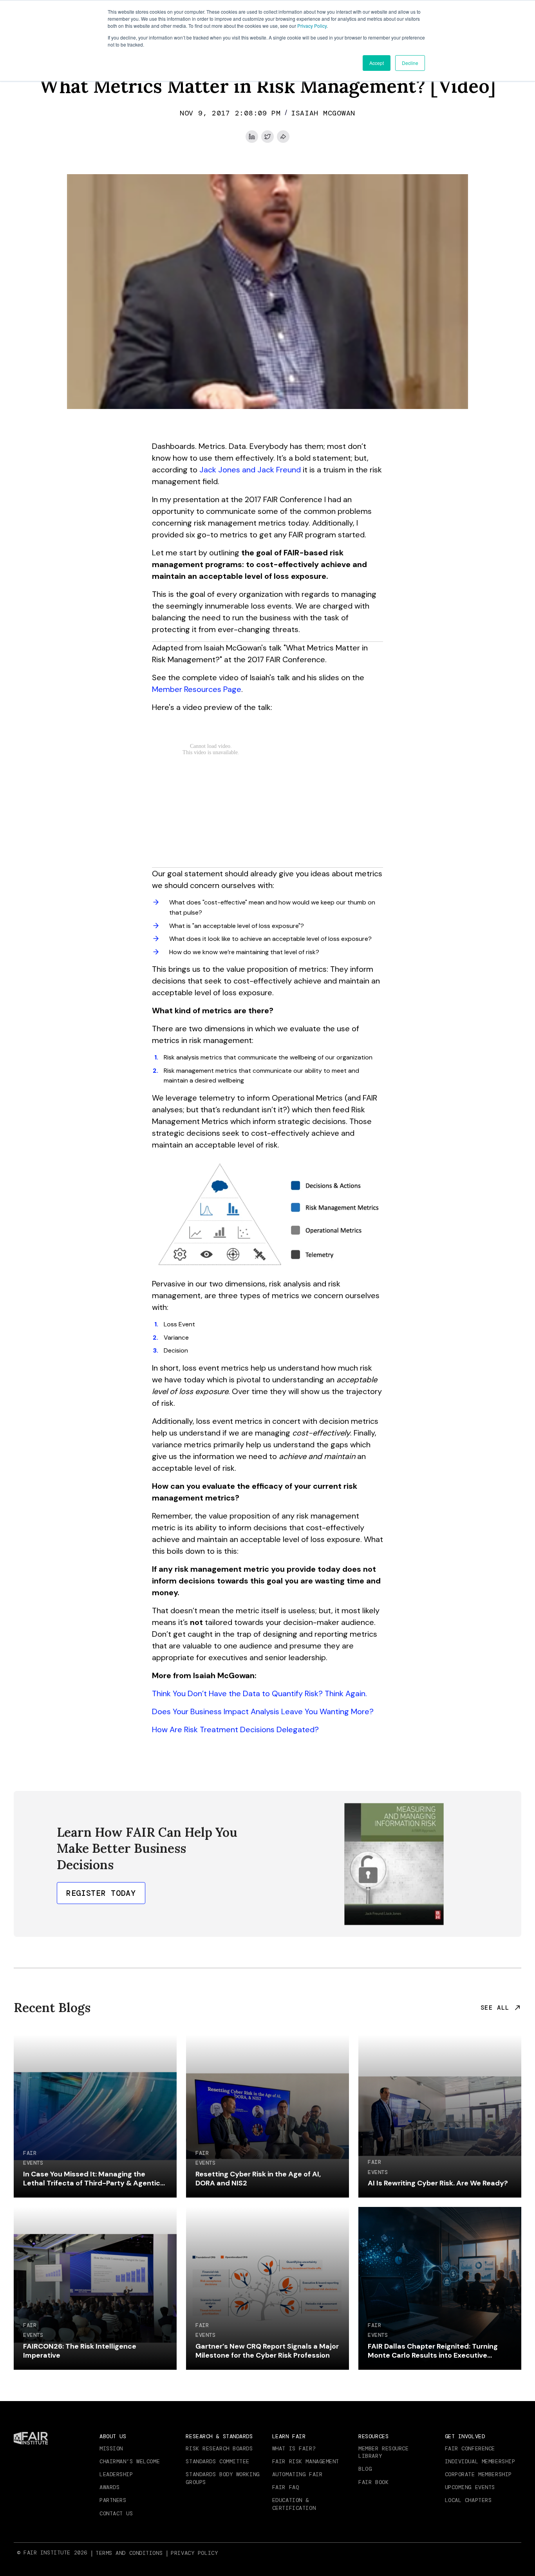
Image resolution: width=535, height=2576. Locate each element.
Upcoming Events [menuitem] (470, 2487)
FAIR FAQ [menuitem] (286, 2487)
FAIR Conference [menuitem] (470, 2448)
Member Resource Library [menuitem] (383, 2452)
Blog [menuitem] (365, 2469)
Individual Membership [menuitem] (480, 2461)
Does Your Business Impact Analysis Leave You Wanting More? (263, 1711)
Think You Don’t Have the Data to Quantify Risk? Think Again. (259, 1693)
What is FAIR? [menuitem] (294, 2448)
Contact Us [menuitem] (116, 2513)
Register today (101, 1893)
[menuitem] (130, 2553)
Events (33, 2163)
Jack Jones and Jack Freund (250, 470)
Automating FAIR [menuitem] (297, 2474)
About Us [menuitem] (113, 2436)
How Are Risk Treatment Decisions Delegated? (235, 1729)
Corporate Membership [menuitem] (478, 2474)
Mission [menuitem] (111, 2448)
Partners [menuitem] (113, 2500)
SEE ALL (495, 2008)
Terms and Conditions (129, 2553)
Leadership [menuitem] (116, 2474)
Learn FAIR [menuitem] (289, 2436)
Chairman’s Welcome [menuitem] (130, 2461)
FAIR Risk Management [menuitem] (306, 2461)
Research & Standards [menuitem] (219, 2436)
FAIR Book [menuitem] (373, 2482)
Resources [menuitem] (373, 2436)
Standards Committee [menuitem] (218, 2461)
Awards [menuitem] (109, 2487)
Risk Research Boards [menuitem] (219, 2448)
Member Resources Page (197, 689)
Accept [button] (377, 63)
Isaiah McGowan (323, 113)
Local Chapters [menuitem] (468, 2500)
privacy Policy (194, 2553)
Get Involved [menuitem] (465, 2436)
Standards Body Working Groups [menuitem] (222, 2478)
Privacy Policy (312, 26)
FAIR (30, 2153)
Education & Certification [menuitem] (294, 2504)
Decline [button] (410, 63)
